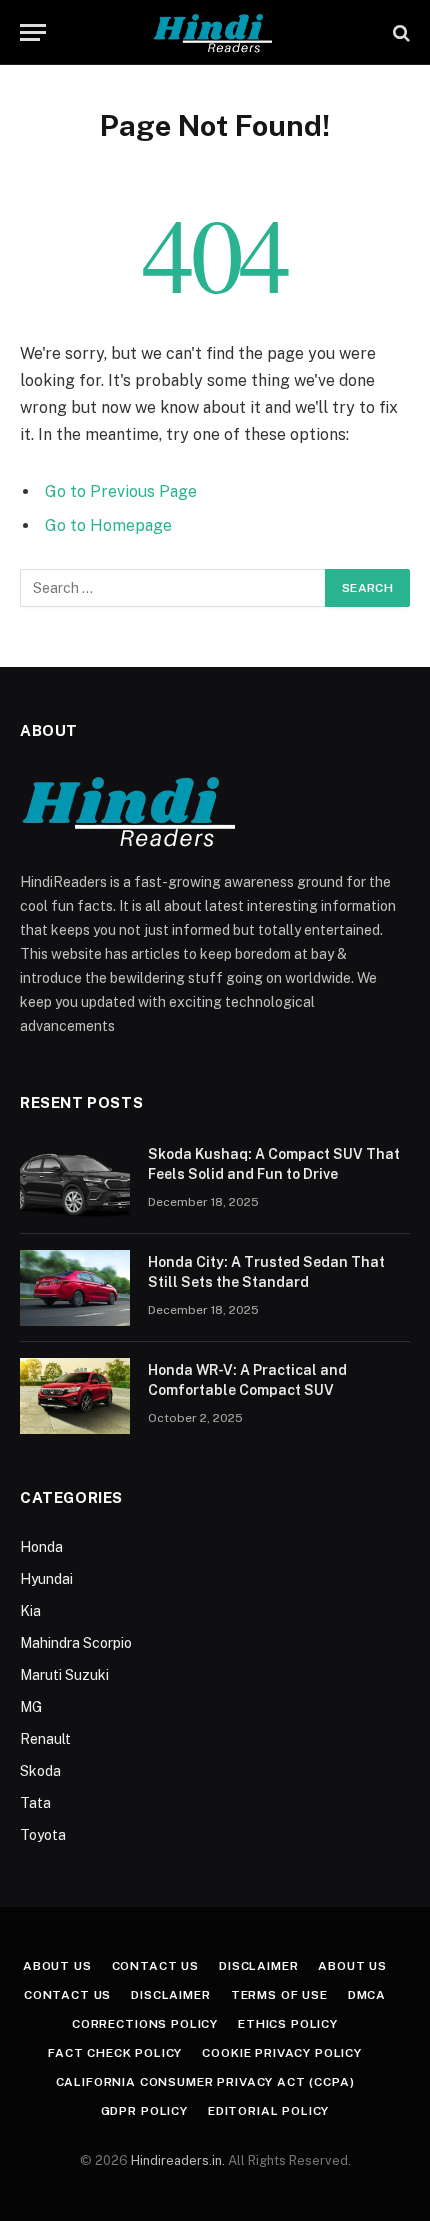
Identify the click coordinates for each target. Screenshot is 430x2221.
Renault (45, 1739)
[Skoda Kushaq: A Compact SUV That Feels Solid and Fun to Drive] (75, 1180)
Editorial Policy (268, 2111)
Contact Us (155, 1966)
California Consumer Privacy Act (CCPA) (205, 2082)
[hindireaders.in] (215, 32)
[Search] (399, 32)
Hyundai (46, 1579)
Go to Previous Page (121, 491)
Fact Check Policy (115, 2053)
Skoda (40, 1771)
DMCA (367, 1995)
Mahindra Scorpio (76, 1643)
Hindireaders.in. (179, 2160)
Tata (35, 1803)
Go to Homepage (108, 525)
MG (31, 1707)
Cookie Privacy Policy (282, 2053)
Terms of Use (279, 1995)
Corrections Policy (145, 2024)
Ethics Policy (288, 2024)
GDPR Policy (144, 2111)
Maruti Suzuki (64, 1675)
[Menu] (33, 32)
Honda (41, 1547)
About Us (57, 1966)
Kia (30, 1611)
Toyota (43, 1835)
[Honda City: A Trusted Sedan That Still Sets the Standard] (75, 1288)
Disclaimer (258, 1966)
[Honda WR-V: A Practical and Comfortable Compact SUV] (75, 1396)
